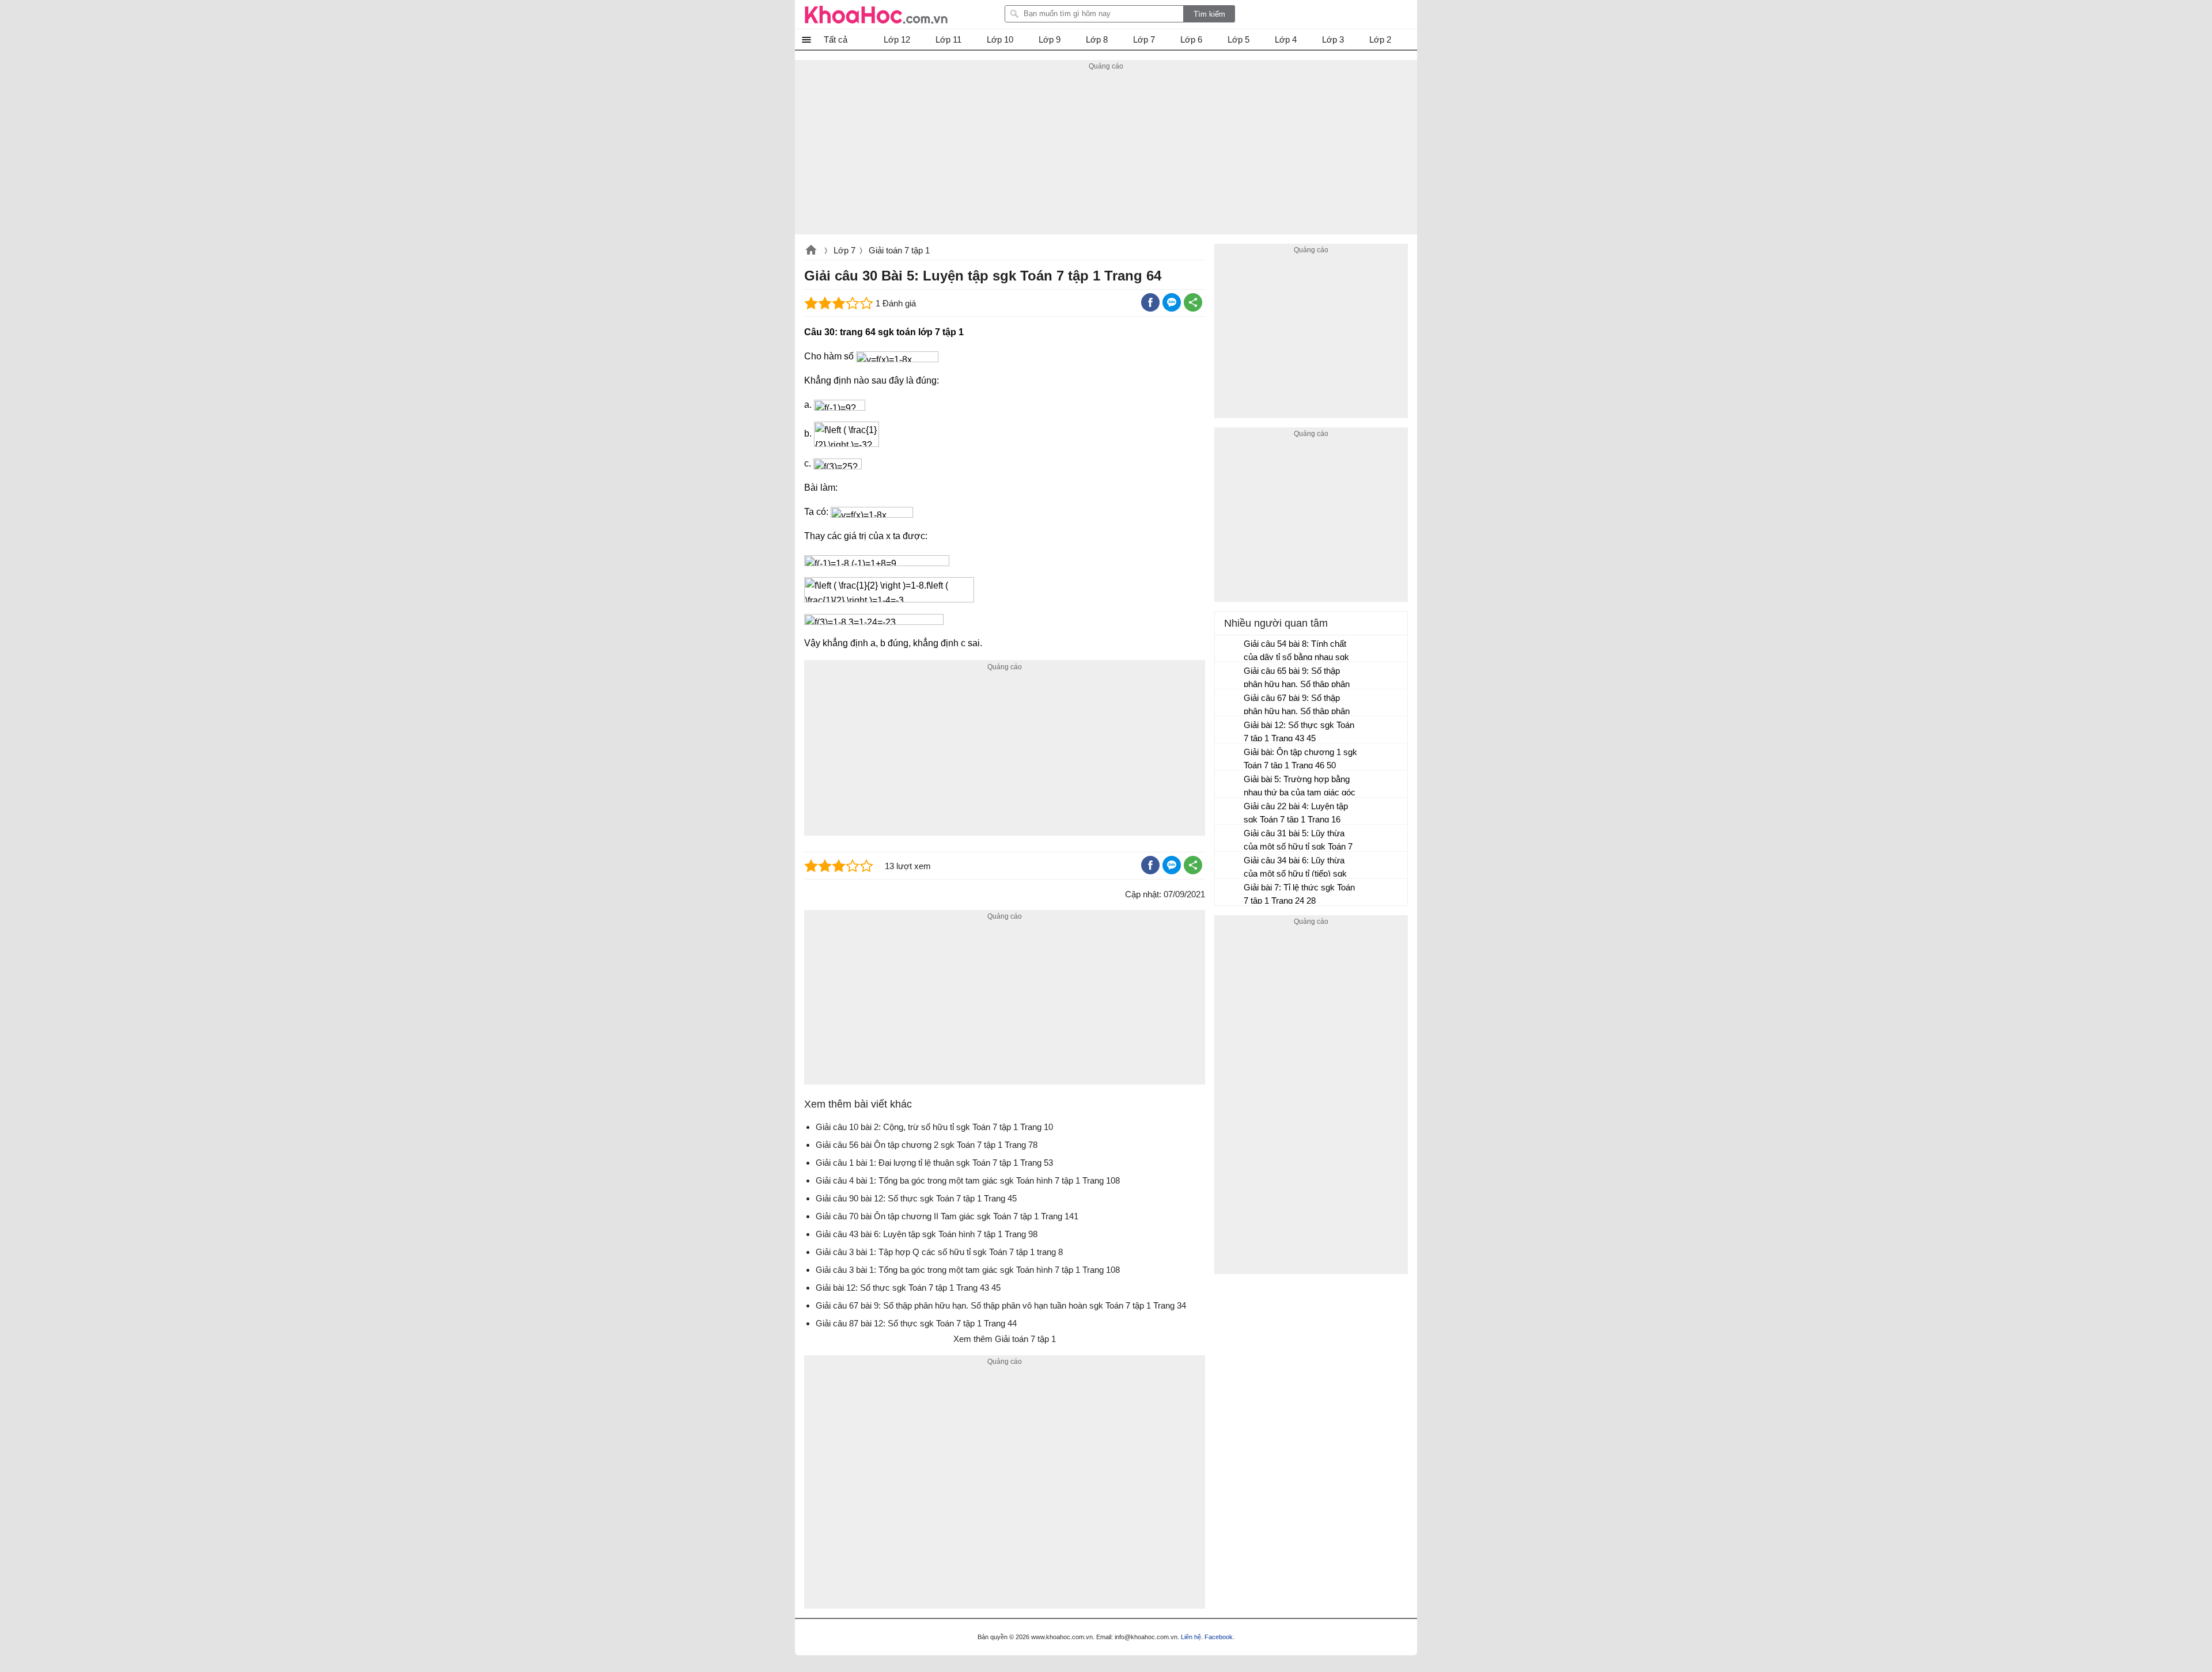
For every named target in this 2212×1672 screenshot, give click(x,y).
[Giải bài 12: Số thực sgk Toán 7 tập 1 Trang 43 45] (1230, 730)
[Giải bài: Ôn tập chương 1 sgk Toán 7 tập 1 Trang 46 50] (1230, 757)
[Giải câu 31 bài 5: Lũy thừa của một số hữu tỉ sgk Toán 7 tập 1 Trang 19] (1230, 839)
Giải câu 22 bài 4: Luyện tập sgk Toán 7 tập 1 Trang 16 (1296, 813)
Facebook (1219, 1637)
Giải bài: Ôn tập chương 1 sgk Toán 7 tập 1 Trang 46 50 (1300, 759)
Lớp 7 (844, 250)
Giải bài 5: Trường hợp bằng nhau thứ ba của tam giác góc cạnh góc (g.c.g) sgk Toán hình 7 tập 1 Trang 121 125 (1300, 787)
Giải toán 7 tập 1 (899, 250)
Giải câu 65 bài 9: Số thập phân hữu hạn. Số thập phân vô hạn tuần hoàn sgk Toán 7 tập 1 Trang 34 (1298, 679)
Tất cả (836, 39)
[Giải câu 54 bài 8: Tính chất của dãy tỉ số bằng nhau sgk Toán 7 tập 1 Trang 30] (1230, 649)
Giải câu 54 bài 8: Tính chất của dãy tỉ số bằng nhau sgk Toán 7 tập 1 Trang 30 (1296, 652)
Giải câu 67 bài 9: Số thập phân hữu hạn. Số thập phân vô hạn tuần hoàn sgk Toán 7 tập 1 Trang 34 (1298, 706)
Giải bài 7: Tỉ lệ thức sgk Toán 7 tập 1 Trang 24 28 (1299, 894)
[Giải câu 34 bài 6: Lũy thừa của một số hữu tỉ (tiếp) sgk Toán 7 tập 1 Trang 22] (1230, 866)
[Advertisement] (1106, 154)
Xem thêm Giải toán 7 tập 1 (1005, 1339)
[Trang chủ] (876, 14)
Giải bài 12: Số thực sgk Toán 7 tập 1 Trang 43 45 (1299, 731)
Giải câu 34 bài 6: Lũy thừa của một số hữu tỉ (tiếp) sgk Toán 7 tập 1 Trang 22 (1295, 868)
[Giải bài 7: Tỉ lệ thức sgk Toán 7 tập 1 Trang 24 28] (1230, 893)
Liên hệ (1191, 1637)
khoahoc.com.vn (811, 251)
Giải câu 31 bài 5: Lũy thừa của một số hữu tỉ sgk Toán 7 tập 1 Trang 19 (1298, 841)
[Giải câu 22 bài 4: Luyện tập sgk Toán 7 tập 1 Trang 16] (1230, 812)
